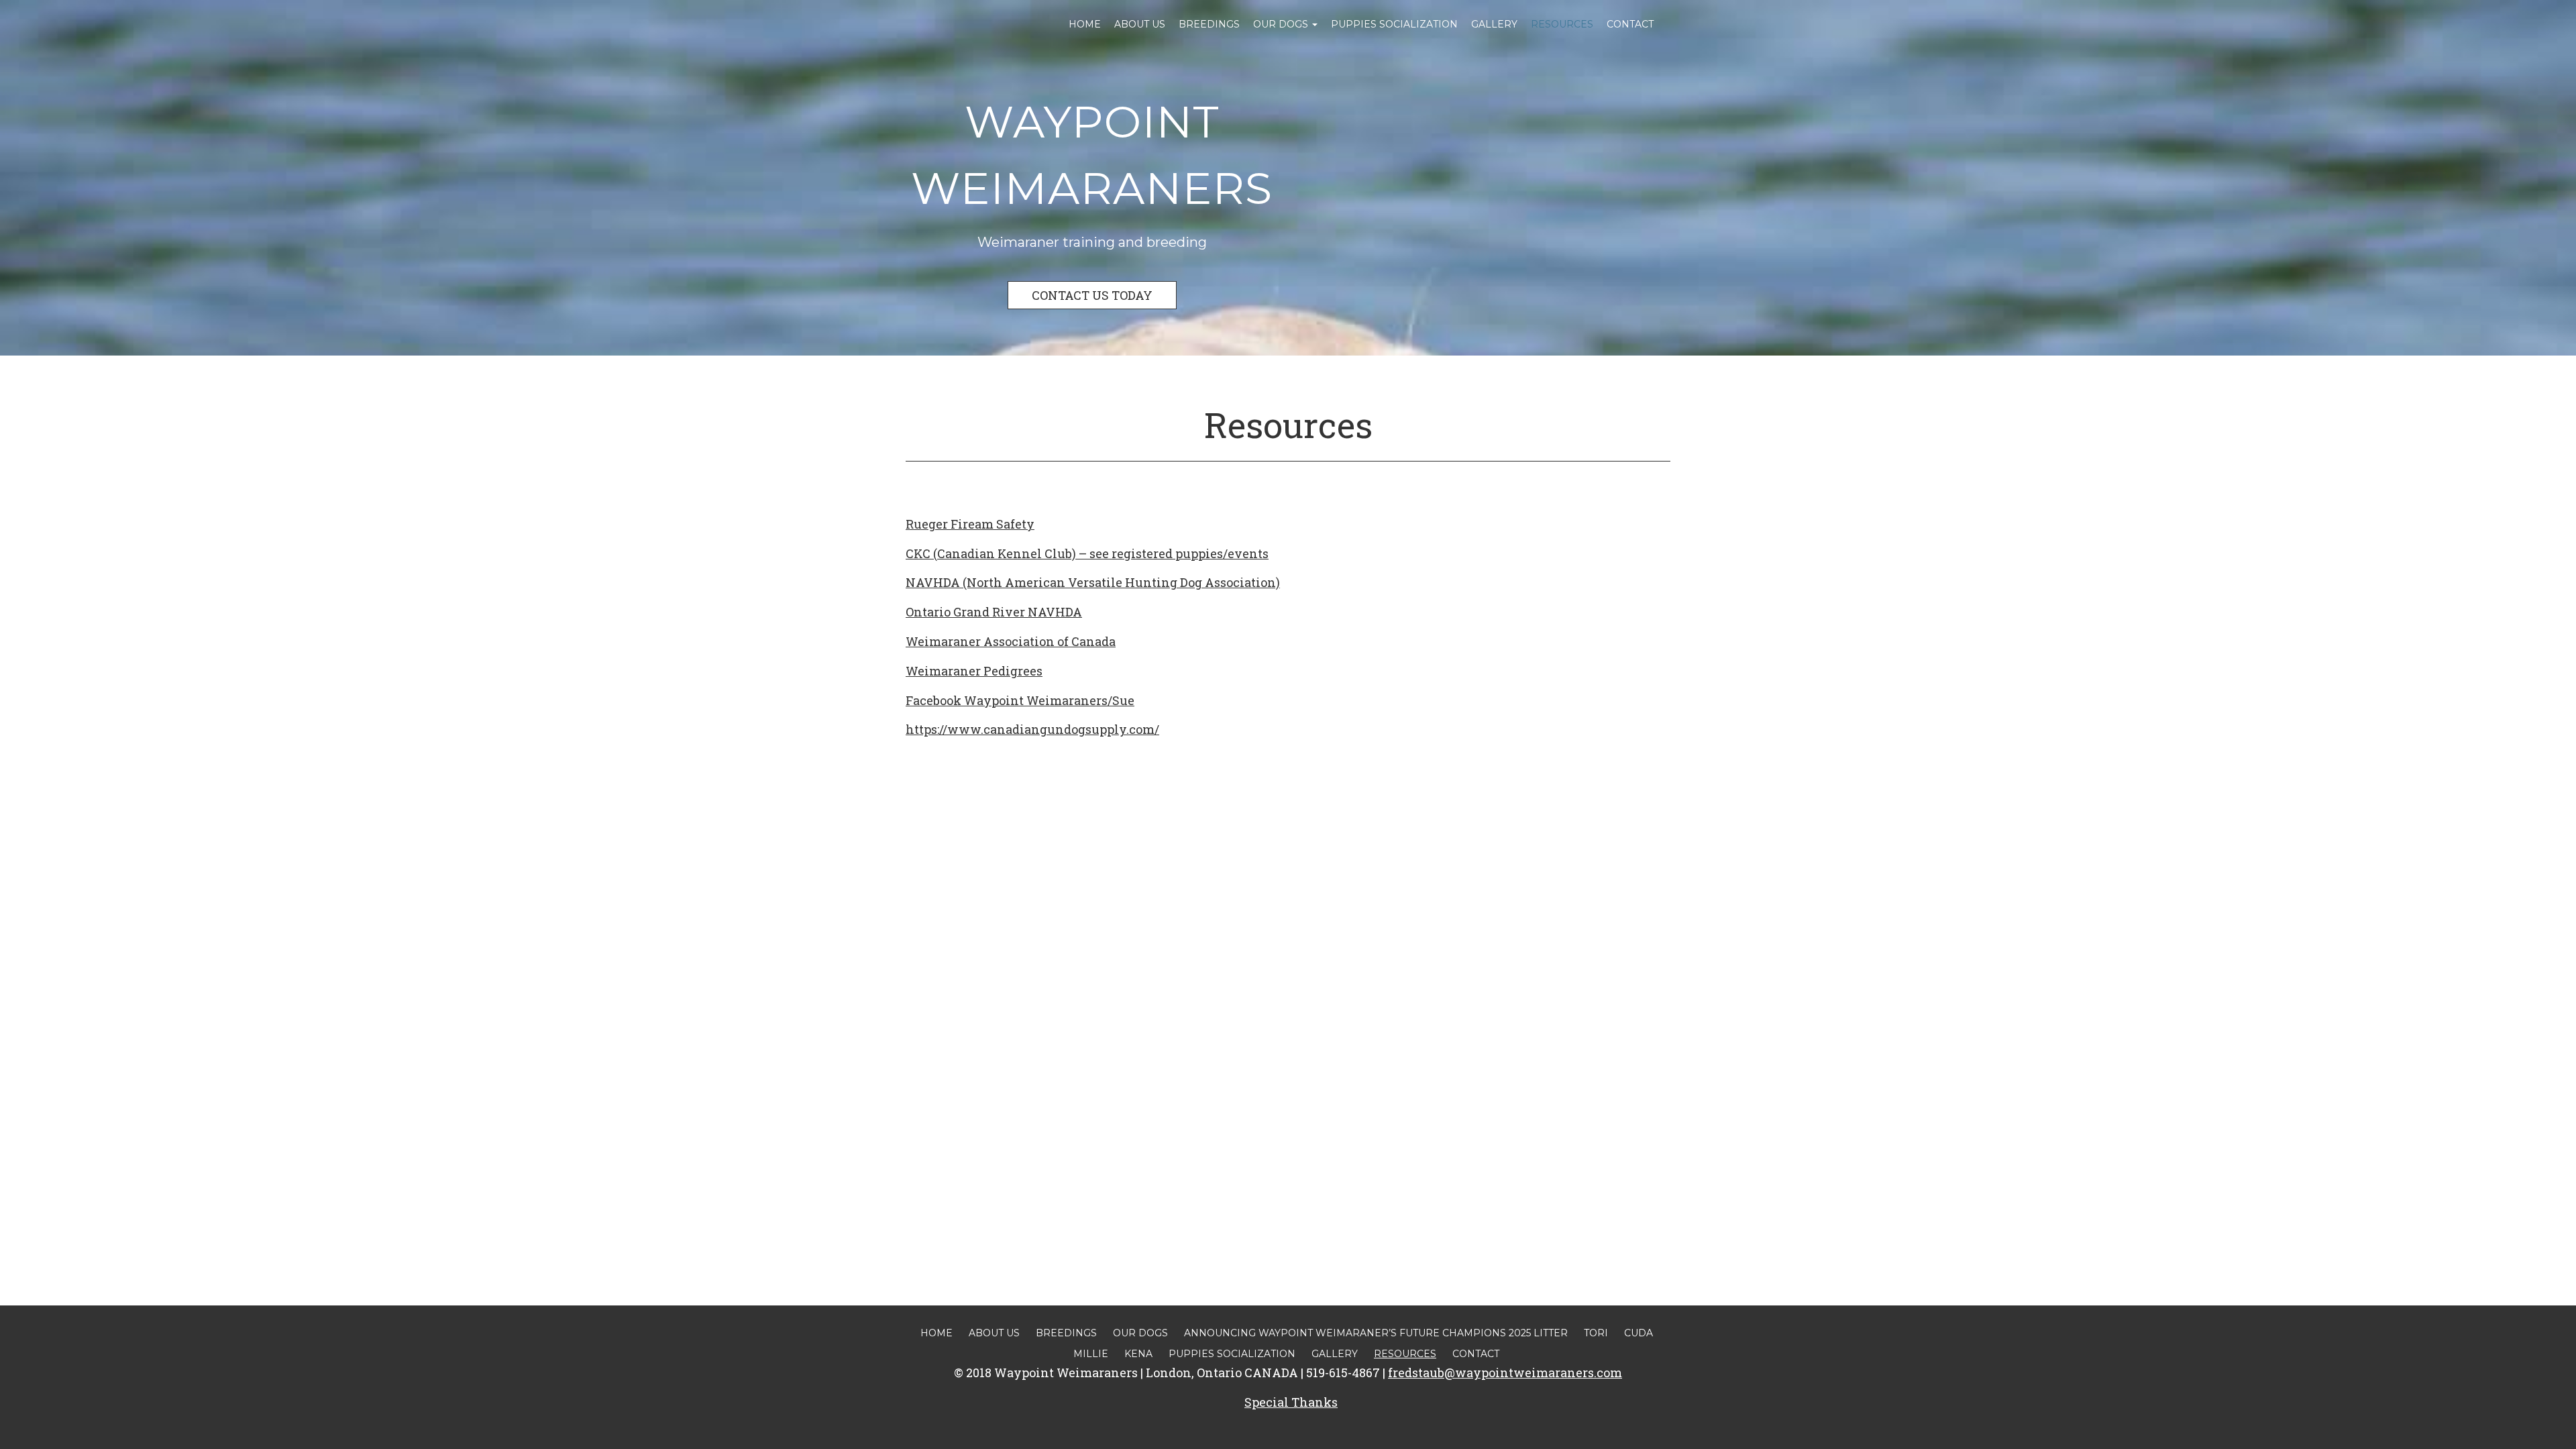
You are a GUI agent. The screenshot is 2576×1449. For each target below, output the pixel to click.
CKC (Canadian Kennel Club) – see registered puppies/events (1087, 553)
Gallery (1494, 24)
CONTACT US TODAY (1092, 295)
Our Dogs (1282, 24)
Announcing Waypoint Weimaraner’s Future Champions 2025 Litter (1376, 1333)
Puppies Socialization (1394, 24)
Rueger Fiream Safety (970, 524)
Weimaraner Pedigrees (974, 671)
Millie (1091, 1354)
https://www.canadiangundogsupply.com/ (1032, 729)
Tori (1596, 1333)
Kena (1138, 1354)
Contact (1630, 24)
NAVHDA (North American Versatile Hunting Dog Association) (1093, 582)
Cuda (1639, 1333)
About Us (1140, 24)
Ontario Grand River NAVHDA (994, 612)
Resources (1562, 24)
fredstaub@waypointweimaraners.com (1505, 1373)
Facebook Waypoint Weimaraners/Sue (1020, 700)
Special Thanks (1291, 1402)
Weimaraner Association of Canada (1011, 641)
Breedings (1209, 24)
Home (1085, 24)
